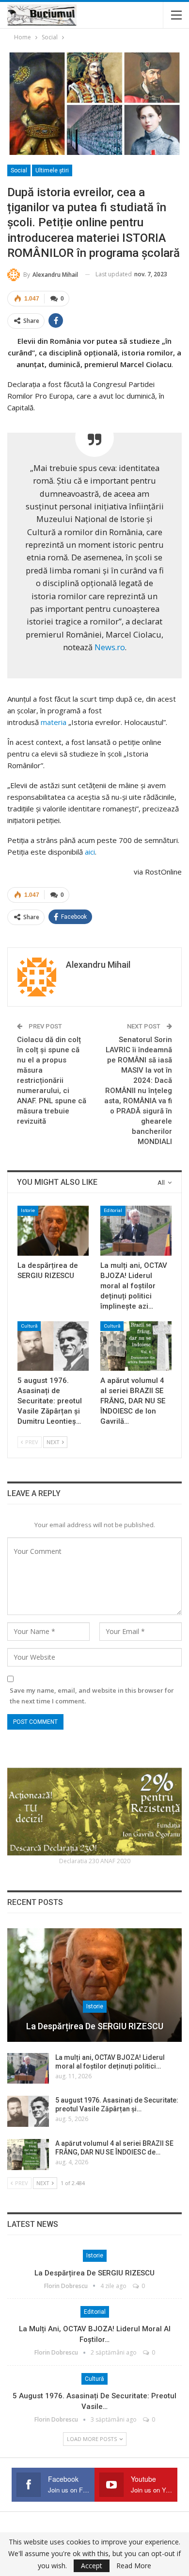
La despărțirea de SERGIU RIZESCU (95, 2026)
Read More (134, 2566)
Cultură (29, 1326)
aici (89, 852)
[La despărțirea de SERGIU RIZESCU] (53, 1231)
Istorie (28, 1210)
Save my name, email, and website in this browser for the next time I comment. (92, 1696)
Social (19, 170)
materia (53, 722)
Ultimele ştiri (52, 170)
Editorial (113, 1210)
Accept (92, 2566)
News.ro (110, 647)
